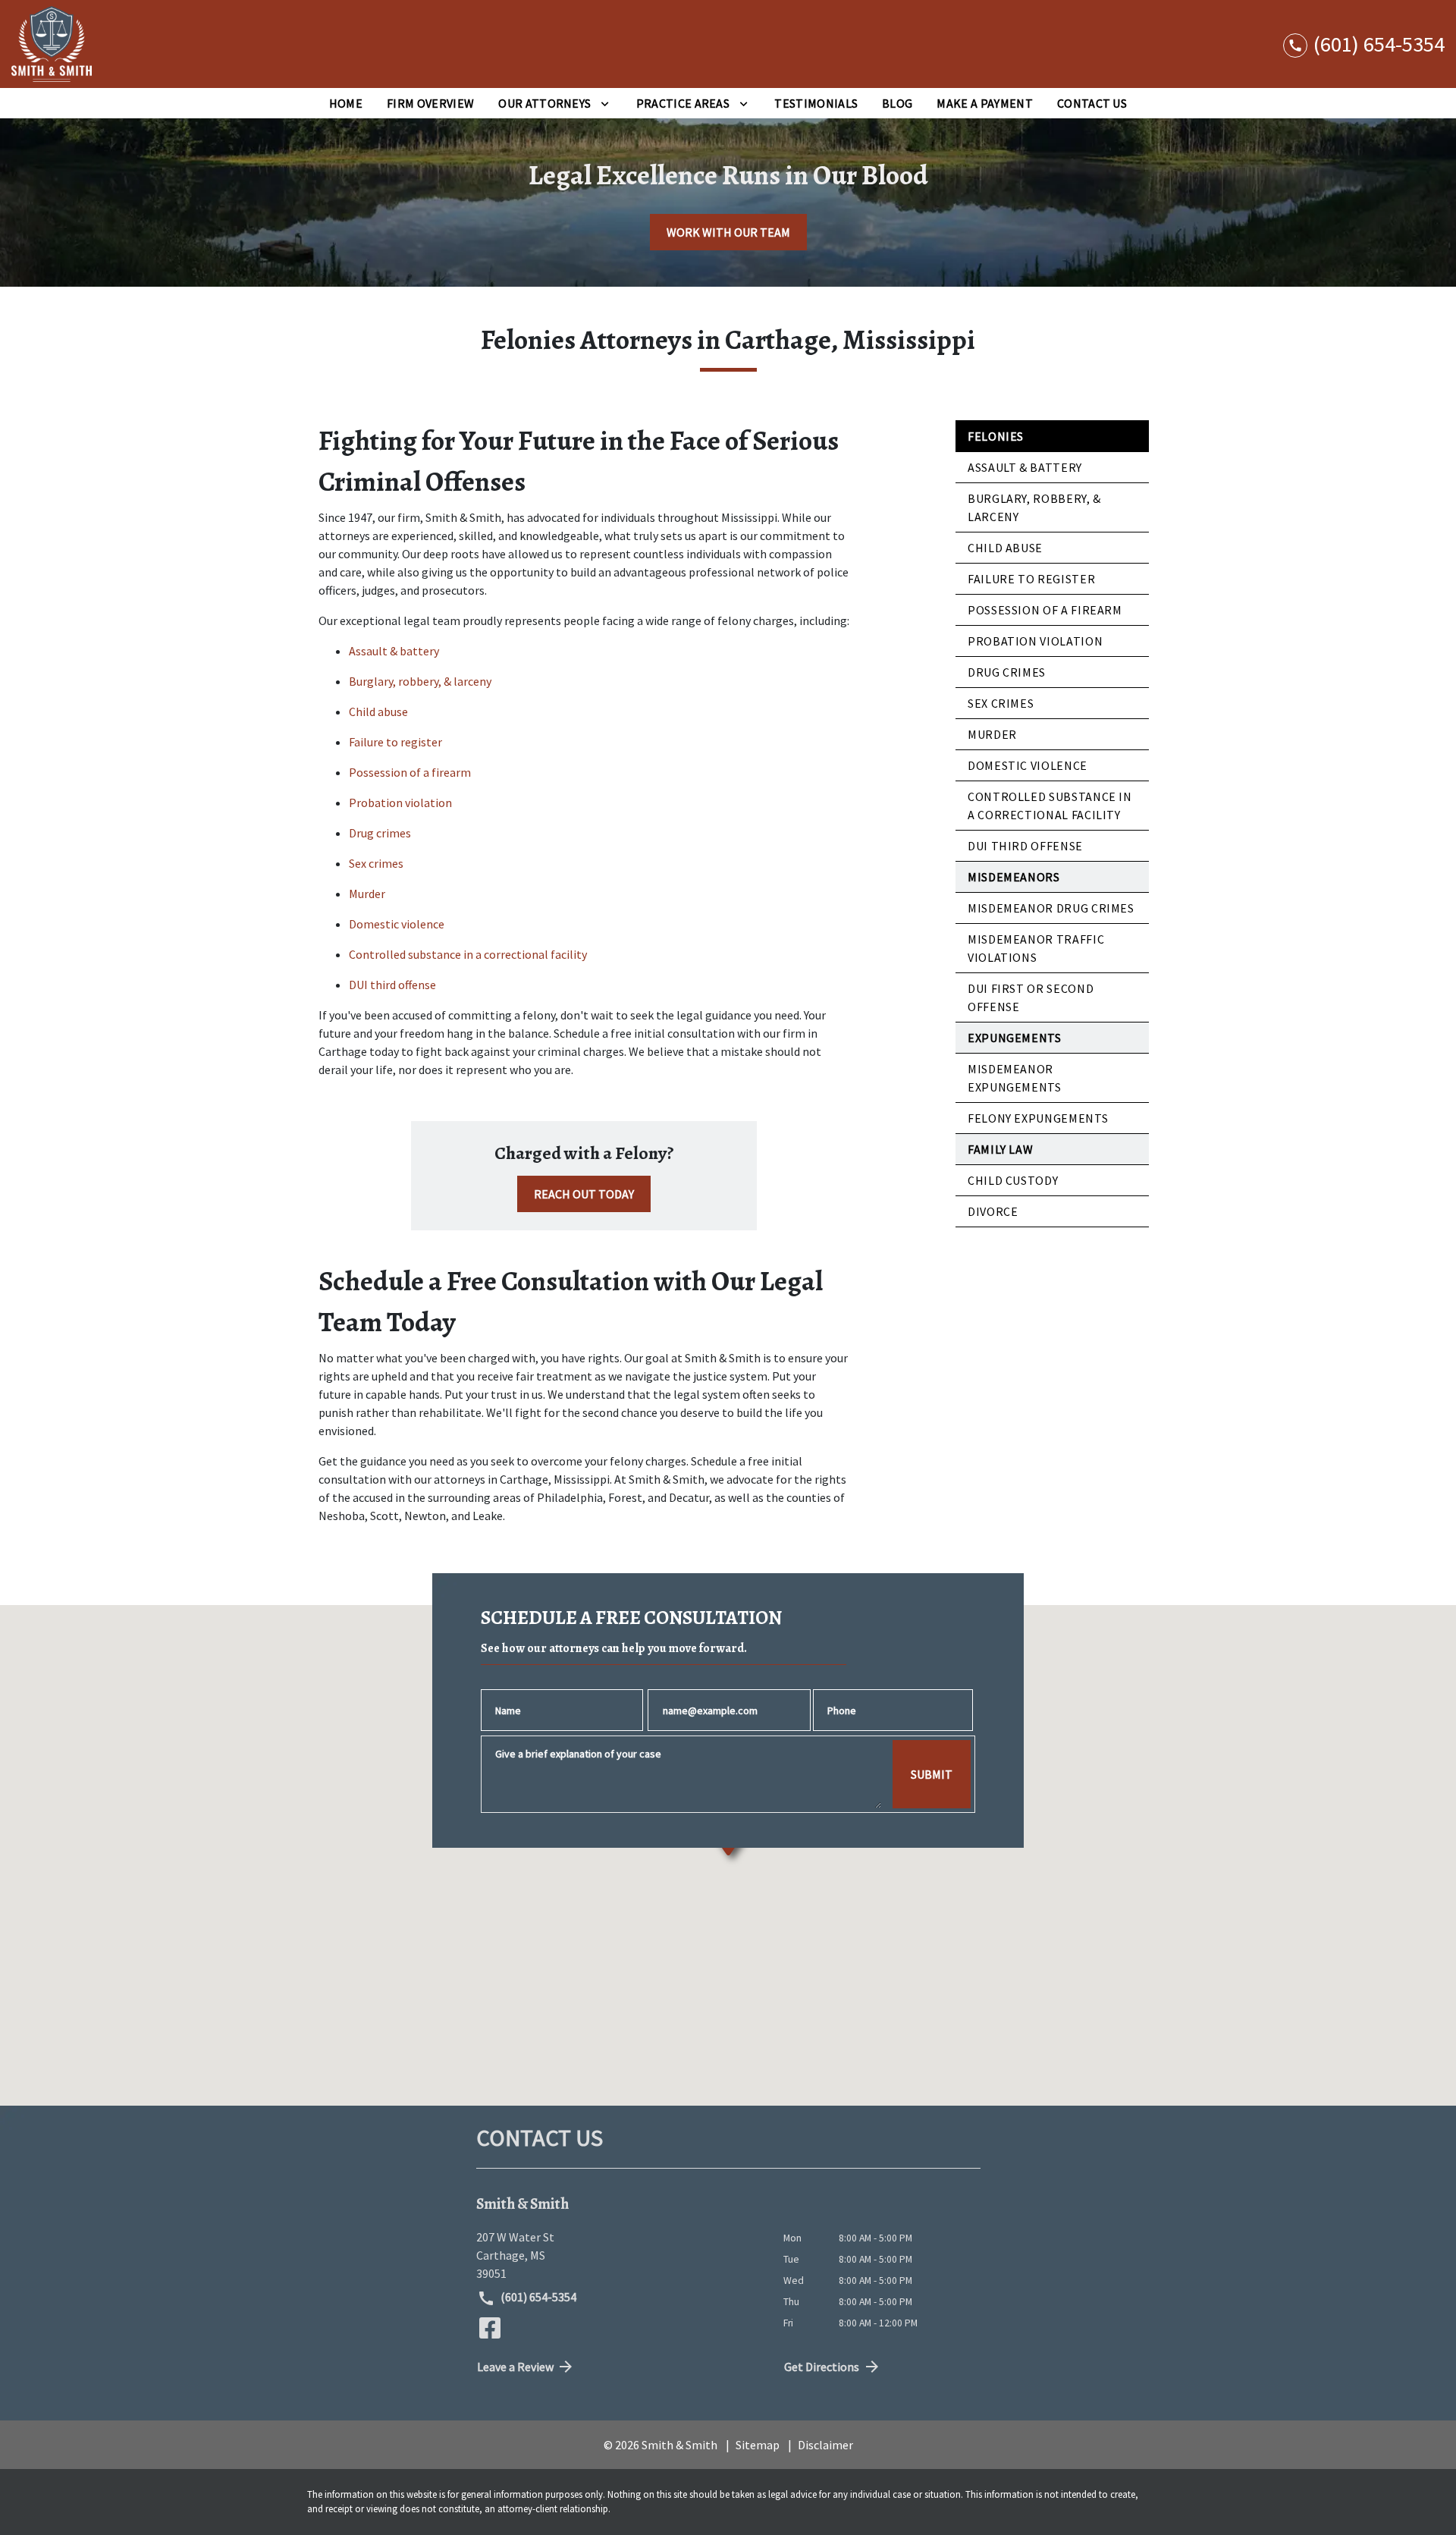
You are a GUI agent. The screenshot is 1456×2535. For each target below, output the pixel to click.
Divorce (993, 1211)
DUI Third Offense (1025, 846)
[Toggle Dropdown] (605, 103)
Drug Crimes (1007, 672)
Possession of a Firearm (1045, 610)
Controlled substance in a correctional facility (468, 954)
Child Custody (1013, 1180)
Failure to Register (1031, 579)
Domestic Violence (1028, 765)
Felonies (996, 436)
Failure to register (395, 742)
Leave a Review (515, 2367)
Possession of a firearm (410, 772)
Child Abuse (1005, 548)
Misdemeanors (1014, 877)
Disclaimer (825, 2445)
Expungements (1015, 1038)
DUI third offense (392, 985)
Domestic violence (397, 924)
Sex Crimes (1001, 703)
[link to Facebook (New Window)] (490, 2328)
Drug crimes (380, 833)
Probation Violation (1035, 641)
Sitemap (758, 2445)
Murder (367, 894)
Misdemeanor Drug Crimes (1051, 908)
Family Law (1000, 1149)
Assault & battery (394, 651)
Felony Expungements (1038, 1118)
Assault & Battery (1025, 467)
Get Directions (822, 2367)
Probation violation (400, 803)
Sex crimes (376, 863)
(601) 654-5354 (537, 2297)
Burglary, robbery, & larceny (420, 681)
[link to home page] (52, 44)
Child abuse (378, 711)
